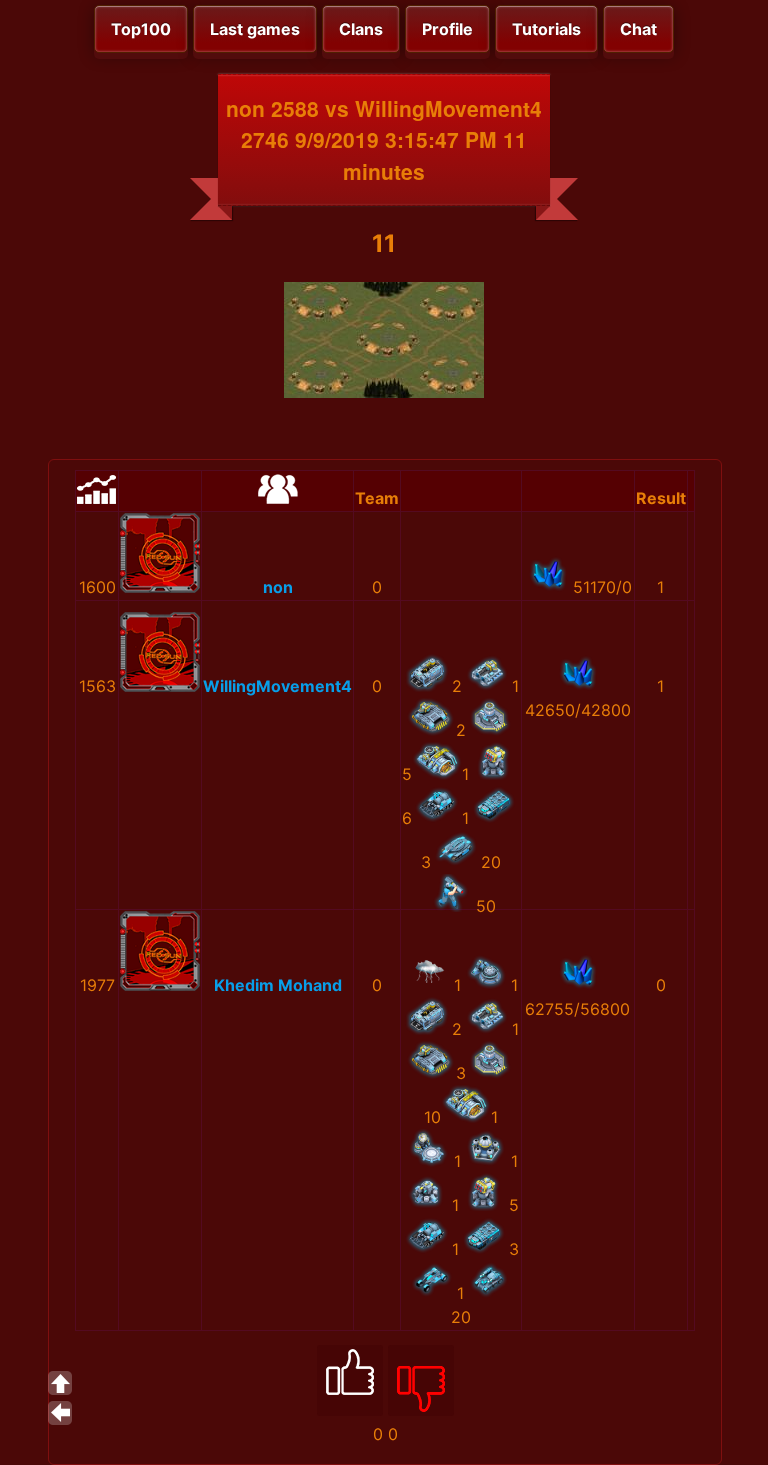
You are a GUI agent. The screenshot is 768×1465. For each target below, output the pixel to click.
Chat (638, 29)
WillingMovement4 (277, 686)
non (278, 587)
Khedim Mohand (278, 985)
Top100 (141, 29)
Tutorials (546, 29)
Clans (361, 29)
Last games (255, 29)
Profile (447, 29)
